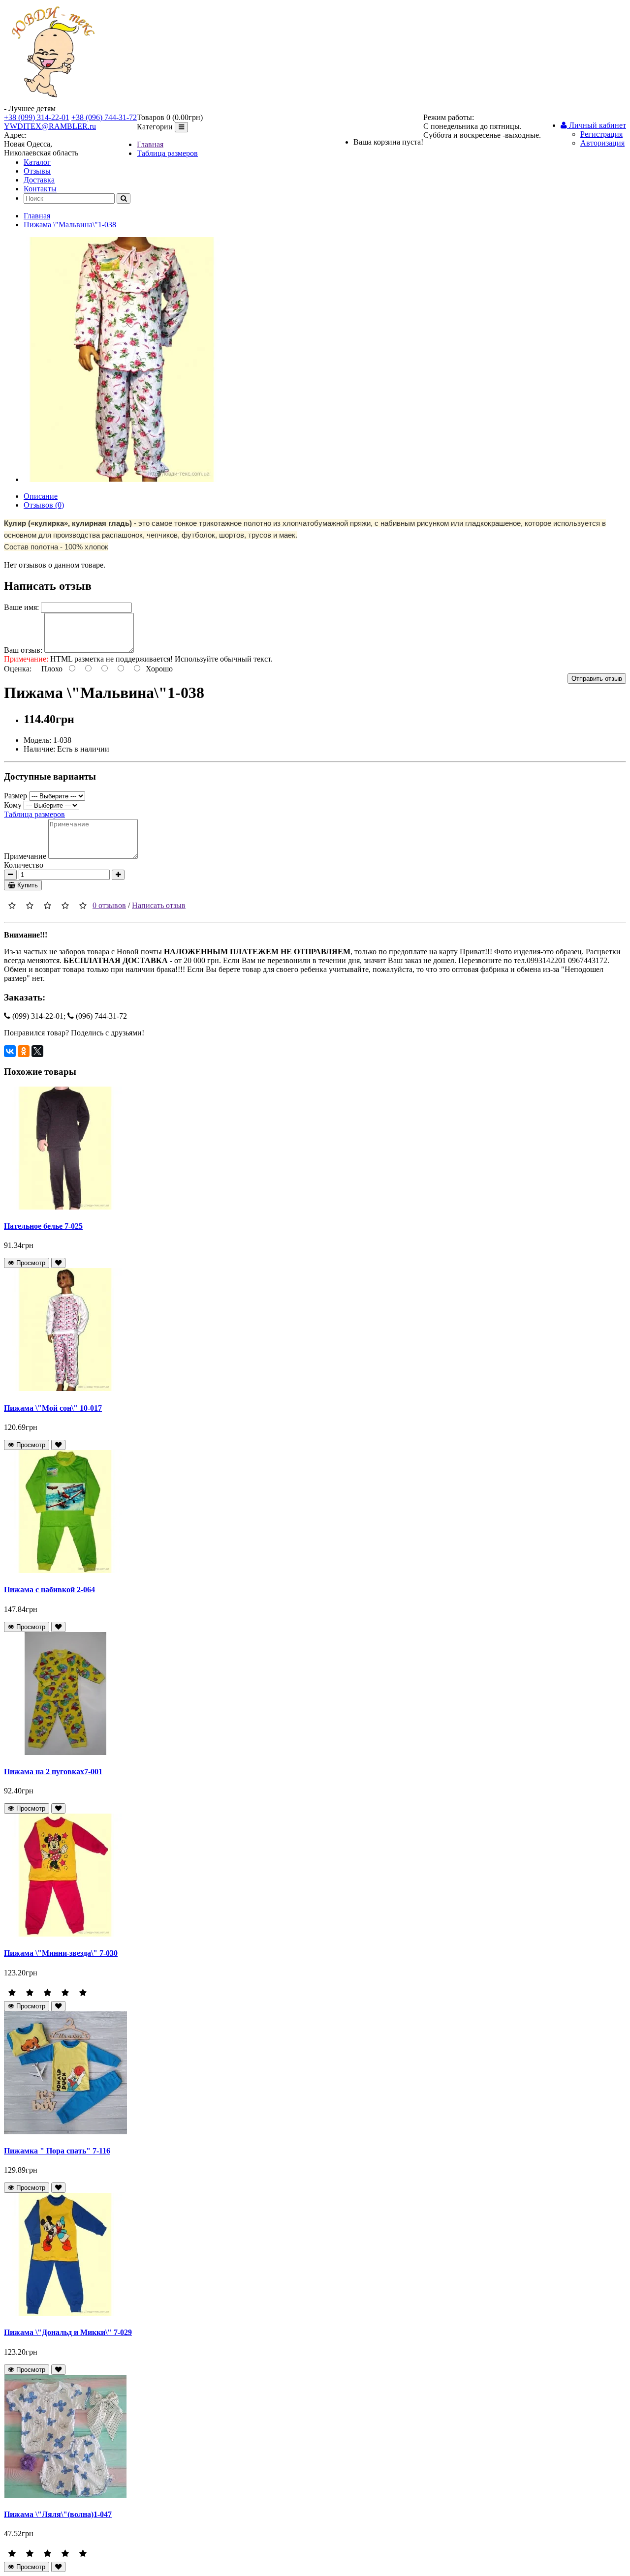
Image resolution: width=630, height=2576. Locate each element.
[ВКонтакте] (10, 1051)
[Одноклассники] (24, 1051)
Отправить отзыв (597, 679)
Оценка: (18, 669)
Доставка (39, 180)
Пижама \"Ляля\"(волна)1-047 (58, 2514)
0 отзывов (109, 905)
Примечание (25, 856)
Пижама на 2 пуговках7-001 (53, 1772)
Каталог (37, 162)
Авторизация (602, 143)
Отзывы (37, 171)
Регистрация (601, 134)
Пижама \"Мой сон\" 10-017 (53, 1408)
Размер (16, 796)
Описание (41, 496)
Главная (150, 144)
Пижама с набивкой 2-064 (49, 1590)
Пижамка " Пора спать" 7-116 (57, 2151)
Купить (27, 885)
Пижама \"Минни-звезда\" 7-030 (61, 1953)
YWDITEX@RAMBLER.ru (50, 126)
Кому (13, 805)
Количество (24, 865)
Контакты (40, 189)
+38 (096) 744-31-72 (104, 117)
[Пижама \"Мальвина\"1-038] (122, 479)
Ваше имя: (21, 607)
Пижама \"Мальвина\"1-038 (70, 225)
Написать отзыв (159, 905)
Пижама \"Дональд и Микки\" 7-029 (68, 2332)
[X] (37, 1051)
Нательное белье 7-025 (43, 1226)
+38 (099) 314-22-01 (37, 117)
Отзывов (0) (44, 505)
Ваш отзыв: (23, 650)
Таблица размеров (167, 153)
